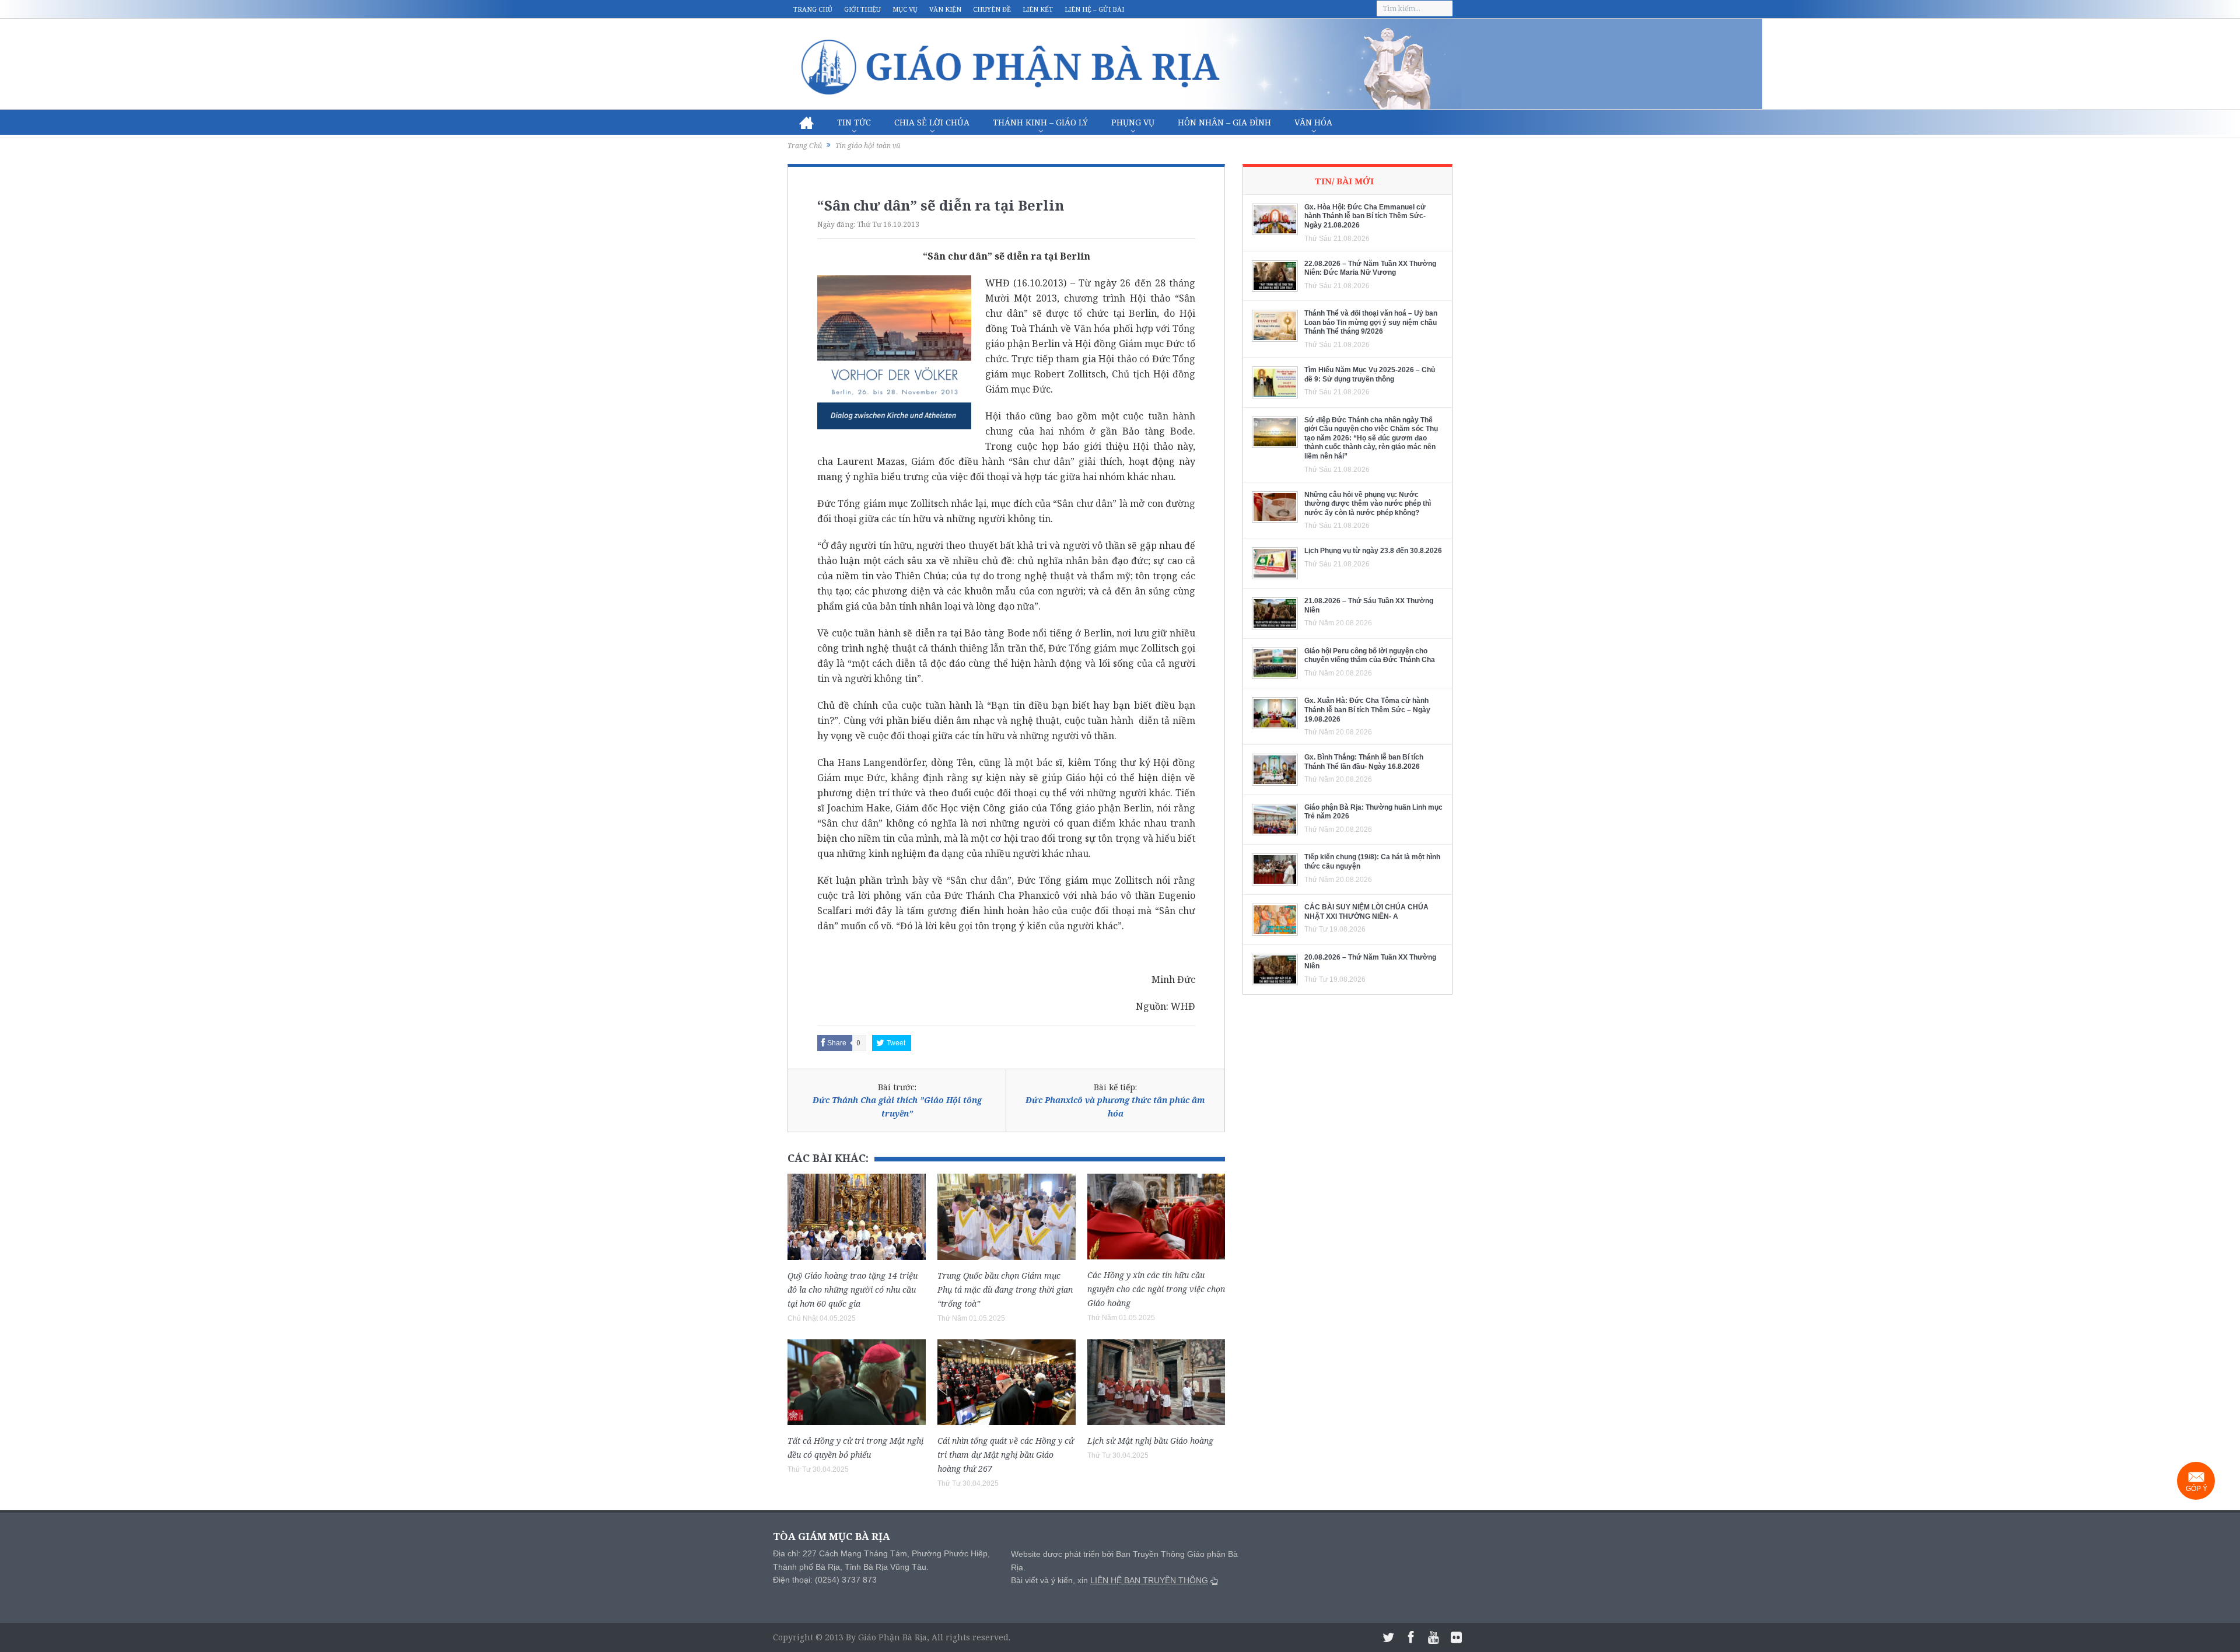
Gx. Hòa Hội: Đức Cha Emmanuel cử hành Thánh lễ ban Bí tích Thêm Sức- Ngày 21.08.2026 (1365, 216)
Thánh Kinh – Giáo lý (1040, 122)
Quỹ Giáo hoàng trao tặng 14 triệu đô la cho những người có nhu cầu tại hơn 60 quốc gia (853, 1289)
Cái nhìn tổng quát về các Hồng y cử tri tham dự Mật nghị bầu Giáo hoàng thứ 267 (1006, 1455)
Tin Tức (854, 122)
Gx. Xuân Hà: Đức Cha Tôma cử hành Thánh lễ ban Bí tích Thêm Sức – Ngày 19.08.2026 (1367, 710)
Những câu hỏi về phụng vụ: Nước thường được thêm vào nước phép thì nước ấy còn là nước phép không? (1368, 504)
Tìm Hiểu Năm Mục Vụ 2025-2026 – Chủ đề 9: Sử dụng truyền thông (1370, 374)
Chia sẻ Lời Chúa (932, 122)
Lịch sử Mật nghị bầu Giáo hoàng (1150, 1441)
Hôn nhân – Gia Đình (1224, 122)
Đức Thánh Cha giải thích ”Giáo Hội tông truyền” (897, 1106)
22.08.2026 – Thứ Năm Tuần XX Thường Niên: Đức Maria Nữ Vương (1370, 268)
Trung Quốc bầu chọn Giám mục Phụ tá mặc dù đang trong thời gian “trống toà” (1005, 1289)
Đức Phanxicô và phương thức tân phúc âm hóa (1115, 1106)
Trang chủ (813, 9)
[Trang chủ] (806, 123)
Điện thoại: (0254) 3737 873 (825, 1580)
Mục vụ (905, 9)
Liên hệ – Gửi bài (1094, 9)
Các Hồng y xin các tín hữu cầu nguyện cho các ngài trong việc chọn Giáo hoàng (1156, 1289)
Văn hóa (1313, 122)
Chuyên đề (992, 9)
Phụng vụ (1133, 122)
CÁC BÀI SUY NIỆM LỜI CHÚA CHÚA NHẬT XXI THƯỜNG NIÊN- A (1366, 912)
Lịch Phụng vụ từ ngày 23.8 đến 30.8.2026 (1373, 551)
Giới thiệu (862, 9)
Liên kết (1038, 9)
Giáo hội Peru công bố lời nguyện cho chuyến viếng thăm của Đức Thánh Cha (1370, 656)
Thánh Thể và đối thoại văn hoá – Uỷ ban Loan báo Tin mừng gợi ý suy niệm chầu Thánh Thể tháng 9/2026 (1371, 322)
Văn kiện (945, 9)
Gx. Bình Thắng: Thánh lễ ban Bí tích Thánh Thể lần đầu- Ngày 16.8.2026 (1364, 762)
